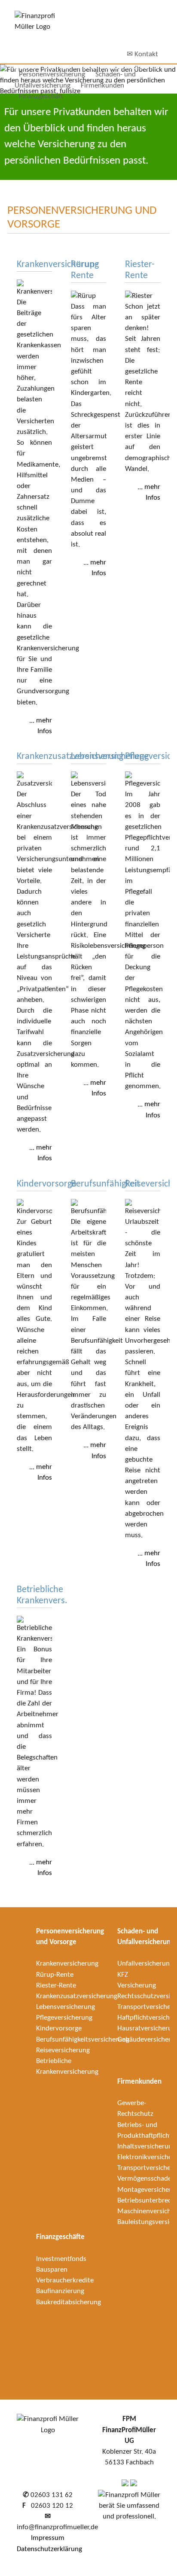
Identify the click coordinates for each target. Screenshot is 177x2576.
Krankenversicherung (67, 1964)
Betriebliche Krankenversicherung (67, 2066)
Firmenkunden (102, 86)
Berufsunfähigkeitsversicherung (83, 2040)
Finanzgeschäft (41, 96)
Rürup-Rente (55, 1975)
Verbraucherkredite (65, 2280)
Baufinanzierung (60, 2291)
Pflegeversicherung (64, 2018)
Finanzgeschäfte (60, 2237)
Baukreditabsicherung (69, 2302)
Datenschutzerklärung (49, 2549)
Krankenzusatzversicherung (77, 1996)
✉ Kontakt (142, 54)
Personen (52, 74)
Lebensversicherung (66, 2007)
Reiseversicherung (63, 2050)
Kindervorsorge (59, 2028)
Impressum (48, 2538)
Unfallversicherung (145, 1964)
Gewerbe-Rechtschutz (135, 2109)
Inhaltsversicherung (146, 2147)
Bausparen (52, 2270)
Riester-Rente (56, 1986)
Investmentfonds (61, 2259)
